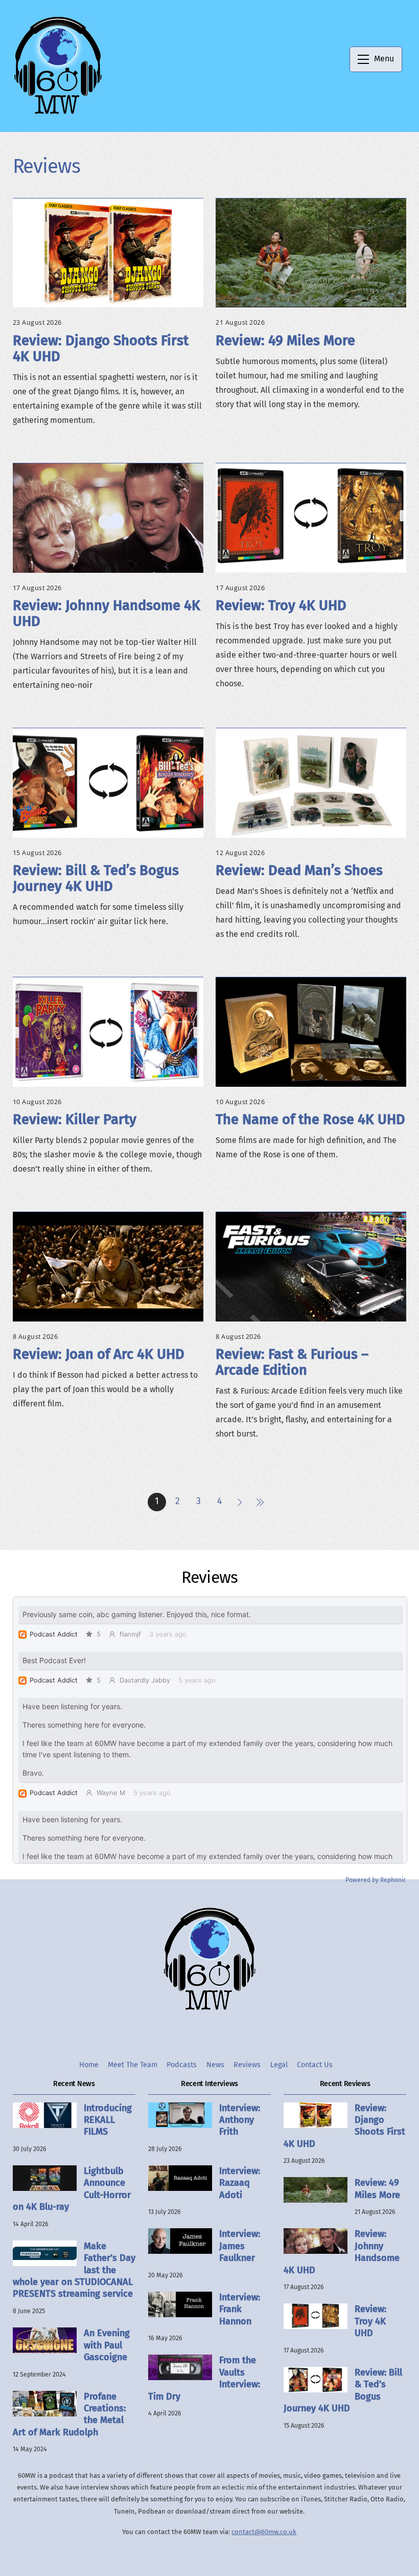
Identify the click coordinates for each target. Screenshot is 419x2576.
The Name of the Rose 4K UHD (310, 1119)
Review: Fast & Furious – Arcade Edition (292, 1362)
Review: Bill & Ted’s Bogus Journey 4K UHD (96, 878)
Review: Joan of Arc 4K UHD (99, 1354)
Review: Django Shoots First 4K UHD (101, 349)
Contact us (315, 2065)
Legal (279, 2065)
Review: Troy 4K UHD (281, 606)
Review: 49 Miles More (285, 341)
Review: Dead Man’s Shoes (299, 870)
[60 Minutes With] (58, 113)
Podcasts (182, 2065)
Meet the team (133, 2065)
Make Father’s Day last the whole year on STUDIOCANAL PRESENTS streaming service (74, 2270)
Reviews (247, 2065)
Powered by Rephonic (376, 1880)
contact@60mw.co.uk (264, 2532)
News (215, 2065)
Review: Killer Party (75, 1119)
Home (89, 2065)
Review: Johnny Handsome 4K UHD (107, 613)
